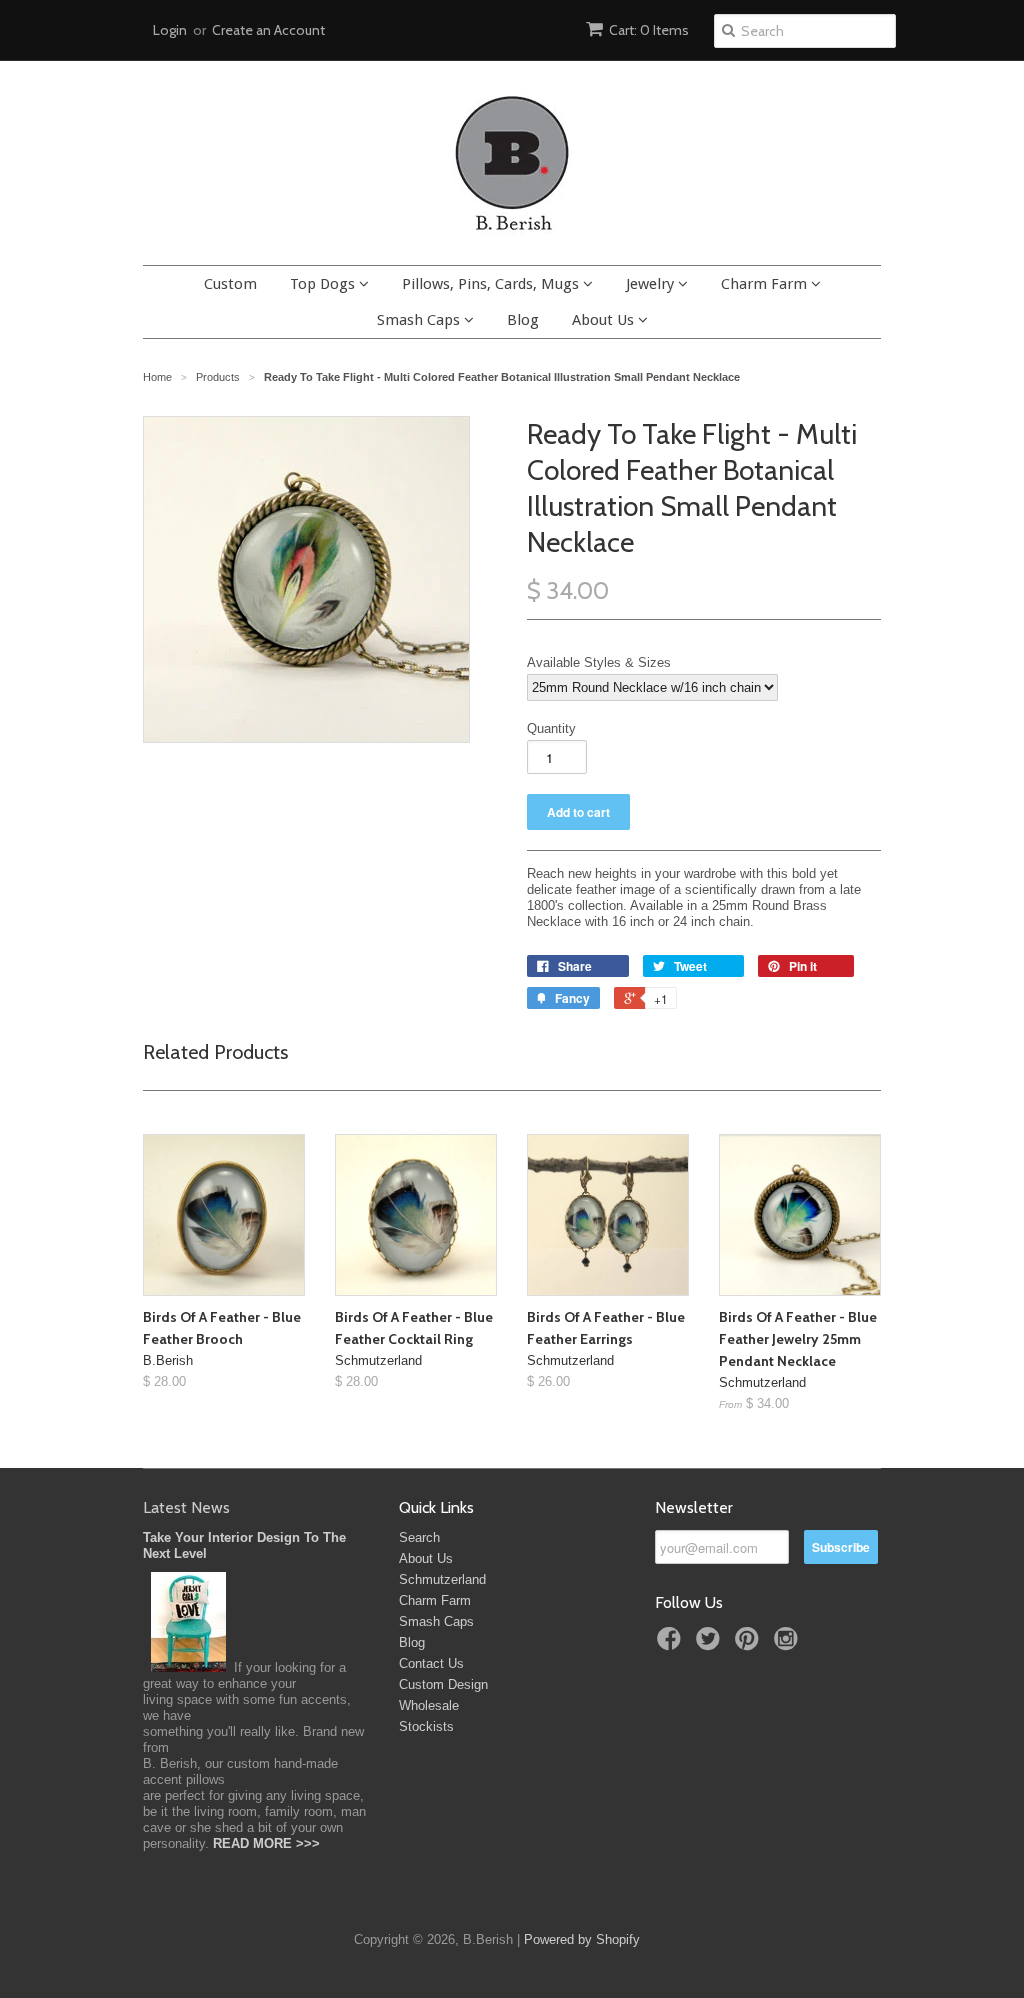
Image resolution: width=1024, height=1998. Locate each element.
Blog (523, 320)
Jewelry (652, 284)
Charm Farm (766, 284)
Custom (230, 284)
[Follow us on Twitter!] (711, 1645)
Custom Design (443, 1684)
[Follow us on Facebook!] (672, 1645)
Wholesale (429, 1705)
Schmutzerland (442, 1579)
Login (170, 30)
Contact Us (431, 1663)
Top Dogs (324, 284)
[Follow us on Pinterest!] (750, 1645)
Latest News (186, 1507)
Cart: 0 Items (649, 30)
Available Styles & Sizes (599, 662)
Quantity (551, 728)
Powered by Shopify (582, 1939)
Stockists (426, 1726)
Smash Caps (420, 320)
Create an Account (268, 30)
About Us (605, 320)
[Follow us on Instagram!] (789, 1645)
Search (419, 1537)
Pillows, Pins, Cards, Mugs (492, 284)
